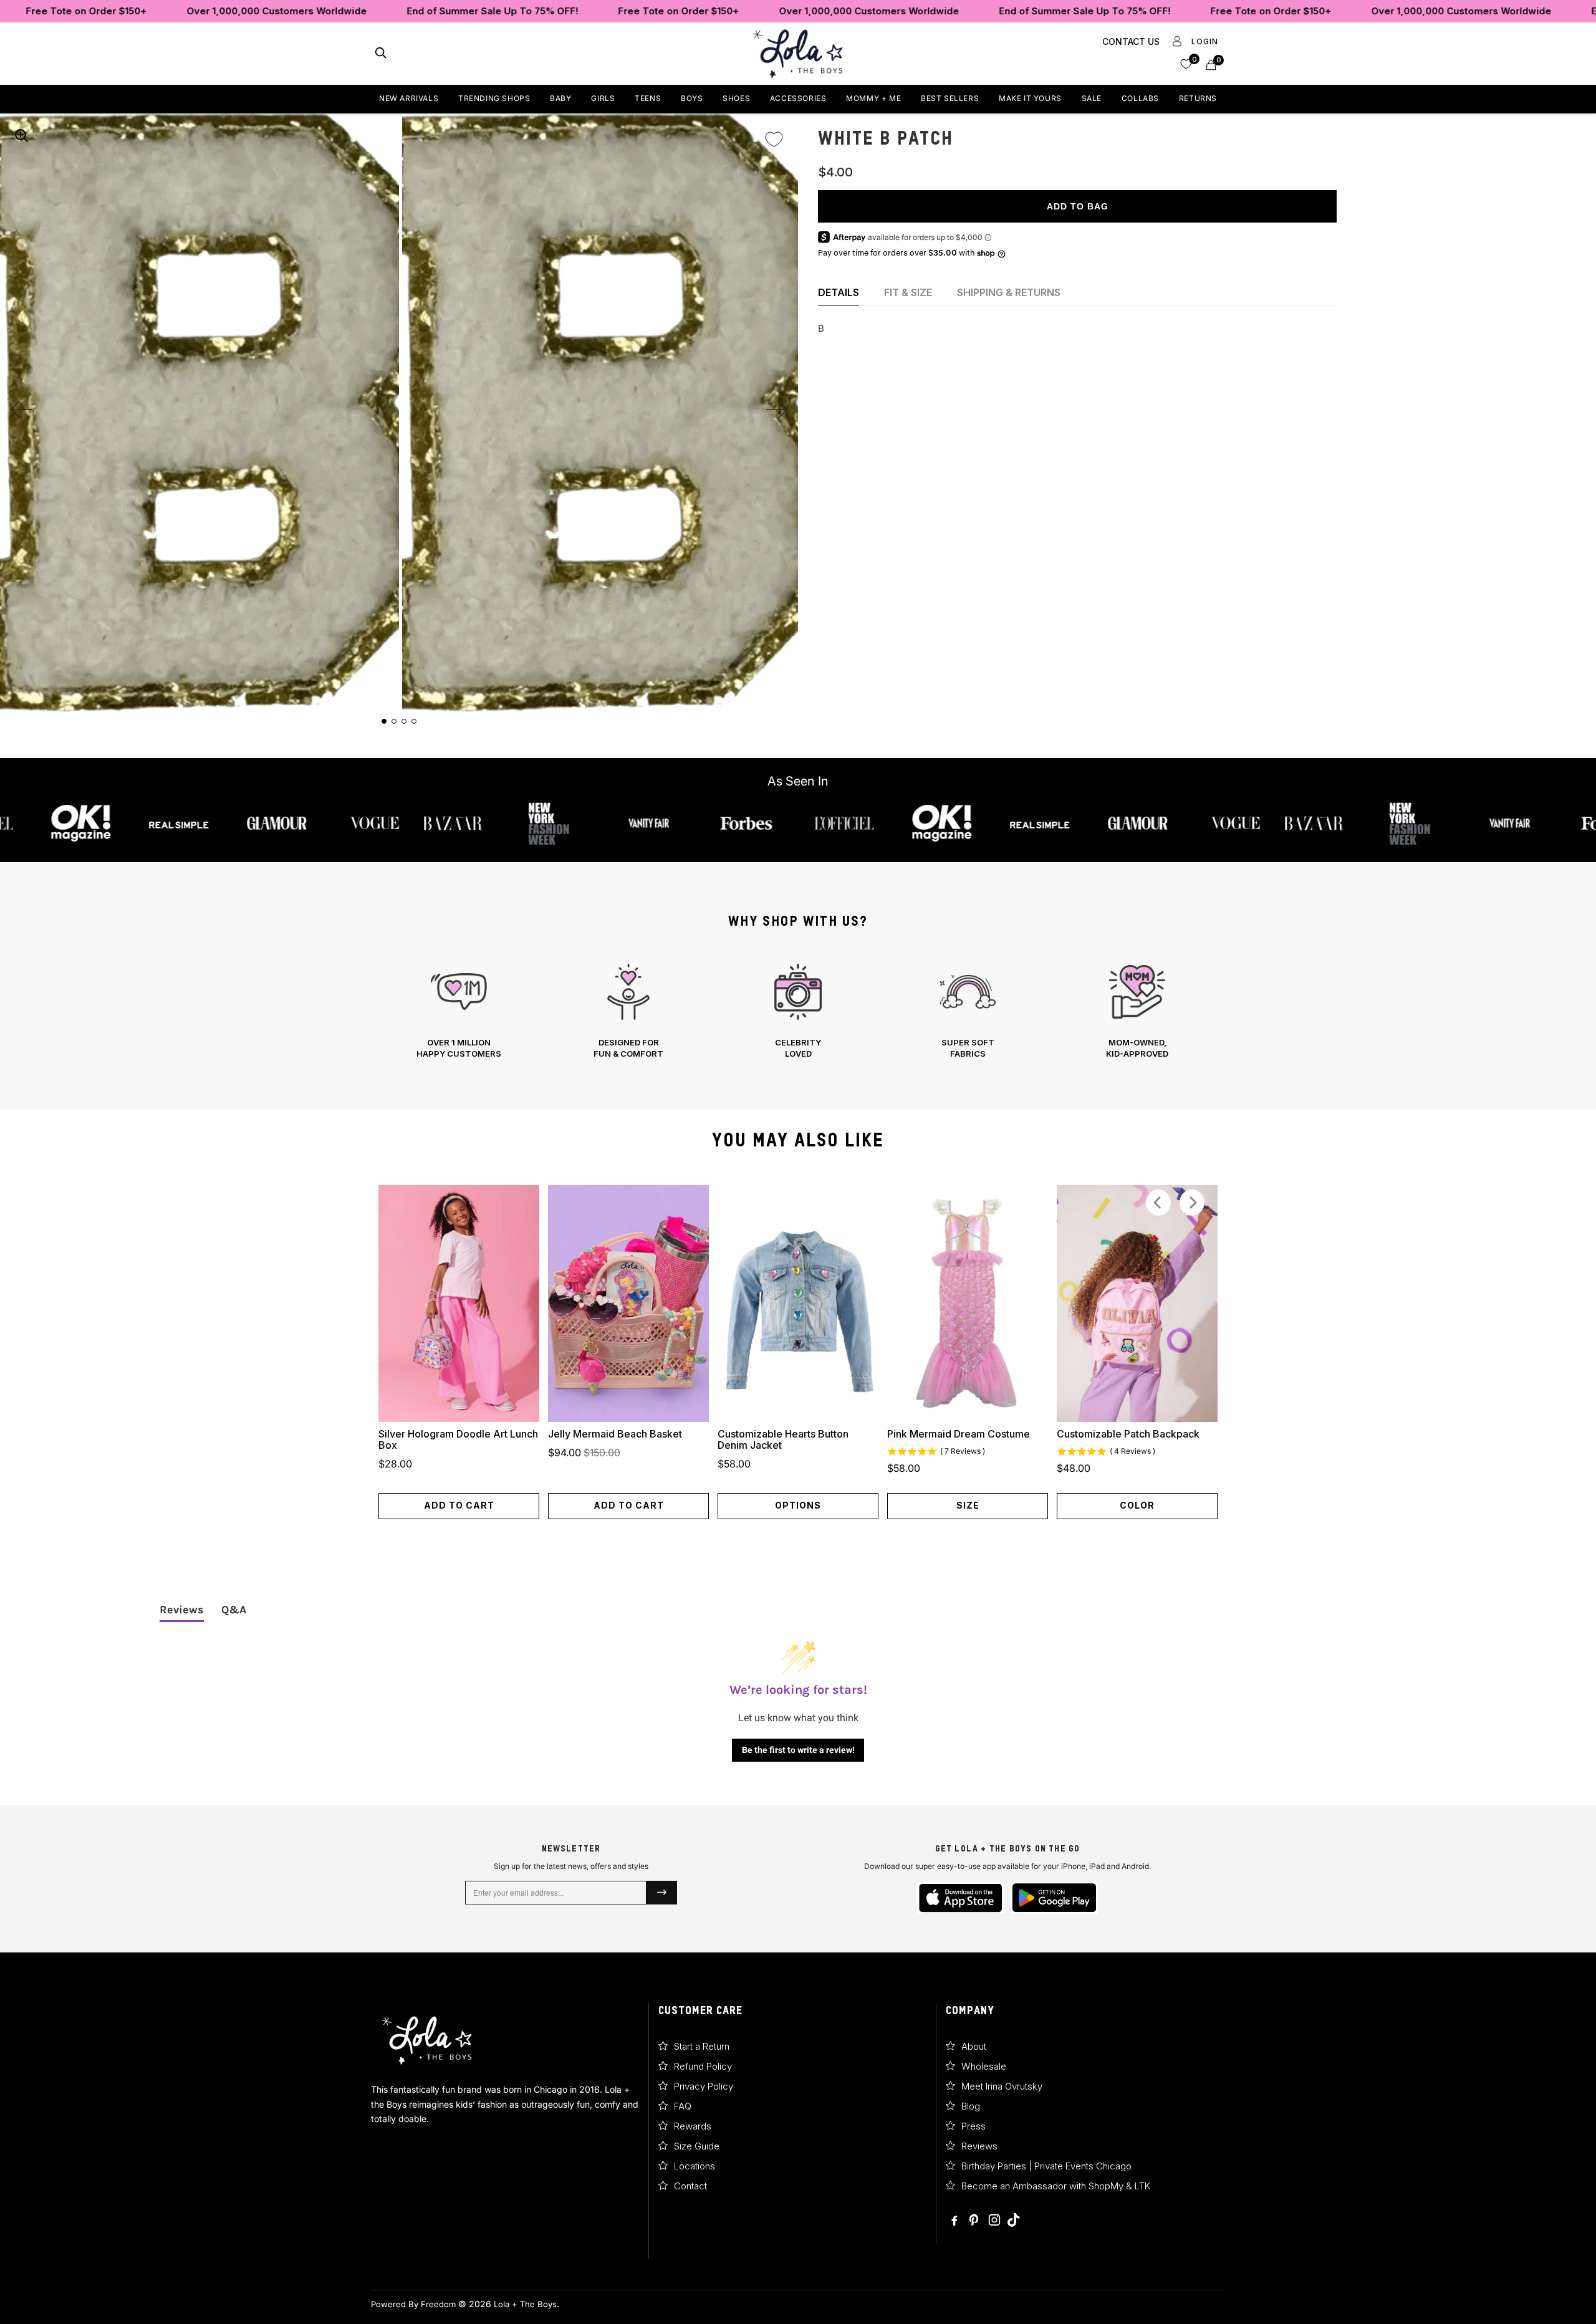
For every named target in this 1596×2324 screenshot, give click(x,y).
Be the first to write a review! (798, 1750)
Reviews (979, 2146)
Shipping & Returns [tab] (1009, 292)
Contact (690, 2186)
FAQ (683, 2106)
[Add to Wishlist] (774, 131)
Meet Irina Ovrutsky (1002, 2086)
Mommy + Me (873, 98)
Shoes (736, 98)
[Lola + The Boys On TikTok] (1013, 2221)
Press (973, 2126)
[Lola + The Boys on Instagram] (994, 2221)
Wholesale (984, 2066)
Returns (1198, 98)
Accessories (798, 98)
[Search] (381, 54)
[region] (798, 1011)
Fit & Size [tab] (908, 292)
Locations (695, 2166)
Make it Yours (1030, 98)
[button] (1186, 63)
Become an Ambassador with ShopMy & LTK (1056, 2186)
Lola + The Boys (525, 2304)
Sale (1092, 98)
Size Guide (697, 2146)
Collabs (1140, 98)
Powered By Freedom (413, 2304)
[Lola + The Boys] (798, 54)
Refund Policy (703, 2066)
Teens (648, 98)
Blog (971, 2106)
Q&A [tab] (234, 1610)
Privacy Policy (704, 2086)
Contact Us (1131, 41)
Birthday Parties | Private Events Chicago (1046, 2166)
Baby (560, 98)
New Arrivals (409, 98)
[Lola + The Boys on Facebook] (955, 2221)
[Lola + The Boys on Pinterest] (975, 2221)
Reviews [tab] (182, 1610)
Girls (603, 98)
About (974, 2046)
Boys (692, 98)
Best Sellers (950, 98)
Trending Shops (494, 98)
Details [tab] (839, 292)
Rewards (693, 2126)
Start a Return (702, 2046)
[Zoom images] (21, 135)
